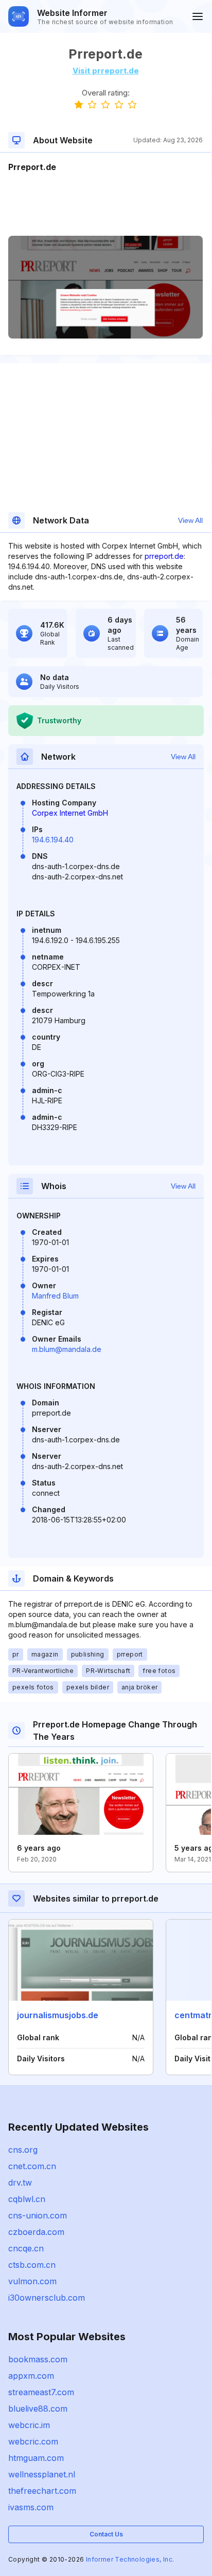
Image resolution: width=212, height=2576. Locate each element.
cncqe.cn (26, 2248)
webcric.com (33, 2441)
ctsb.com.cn (32, 2265)
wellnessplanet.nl (42, 2474)
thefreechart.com (42, 2491)
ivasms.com (31, 2507)
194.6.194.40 (53, 840)
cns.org (23, 2150)
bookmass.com (38, 2359)
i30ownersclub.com (47, 2298)
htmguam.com (36, 2458)
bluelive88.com (38, 2409)
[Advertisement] (105, 204)
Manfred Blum (55, 1296)
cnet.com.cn (32, 2166)
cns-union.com (38, 2215)
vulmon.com (32, 2281)
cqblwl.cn (27, 2199)
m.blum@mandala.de (67, 1349)
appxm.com (31, 2376)
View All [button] (190, 520)
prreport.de (164, 556)
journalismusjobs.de (58, 2015)
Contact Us (106, 2534)
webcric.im (29, 2425)
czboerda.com (36, 2232)
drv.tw (20, 2183)
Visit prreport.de (106, 71)
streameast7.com (41, 2392)
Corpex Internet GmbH (70, 813)
